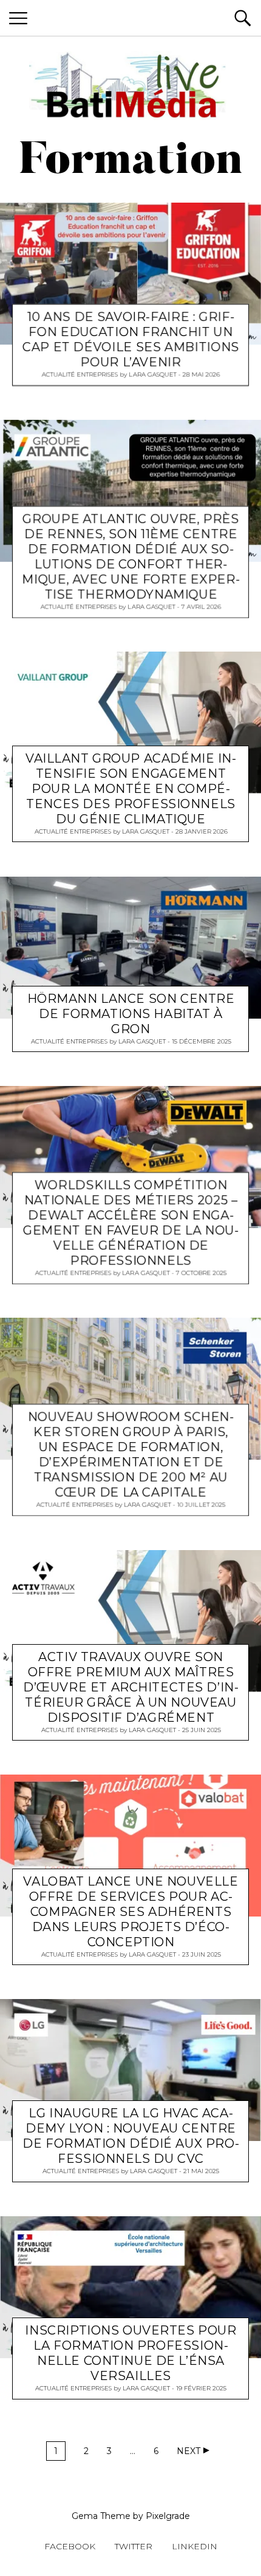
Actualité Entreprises (80, 375)
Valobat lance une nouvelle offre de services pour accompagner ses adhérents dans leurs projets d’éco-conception (130, 1912)
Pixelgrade (168, 2516)
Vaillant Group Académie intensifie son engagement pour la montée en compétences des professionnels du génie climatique (131, 789)
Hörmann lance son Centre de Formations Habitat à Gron (131, 1013)
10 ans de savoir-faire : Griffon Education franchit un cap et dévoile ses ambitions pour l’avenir (131, 340)
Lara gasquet (153, 375)
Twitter (134, 2546)
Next (188, 2451)
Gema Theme (101, 2516)
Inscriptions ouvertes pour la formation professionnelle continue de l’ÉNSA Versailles (130, 2353)
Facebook (70, 2546)
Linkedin (195, 2546)
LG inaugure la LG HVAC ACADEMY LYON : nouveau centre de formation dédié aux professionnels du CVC (130, 2136)
